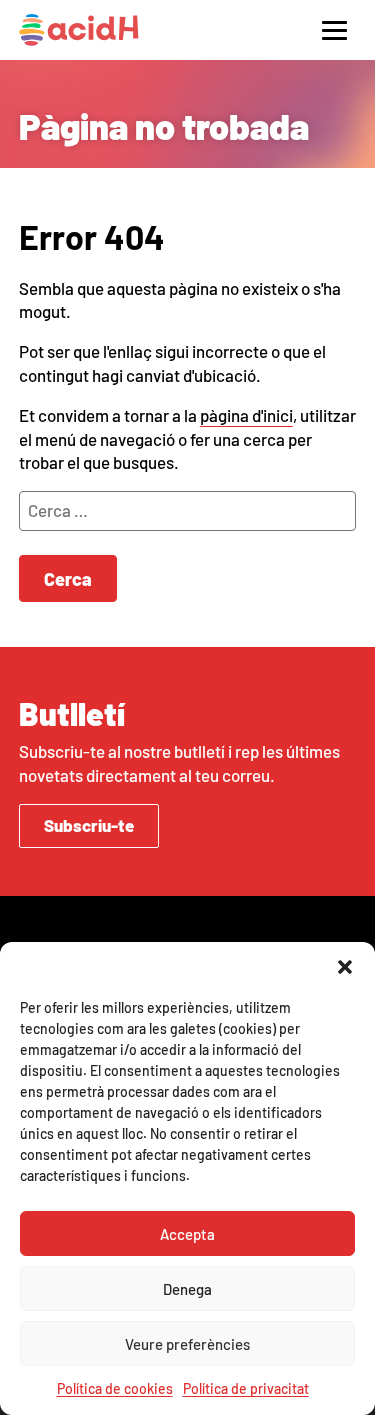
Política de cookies (115, 1388)
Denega (187, 1289)
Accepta (187, 1234)
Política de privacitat (246, 1388)
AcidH (79, 30)
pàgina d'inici (246, 415)
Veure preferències (187, 1344)
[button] (345, 967)
